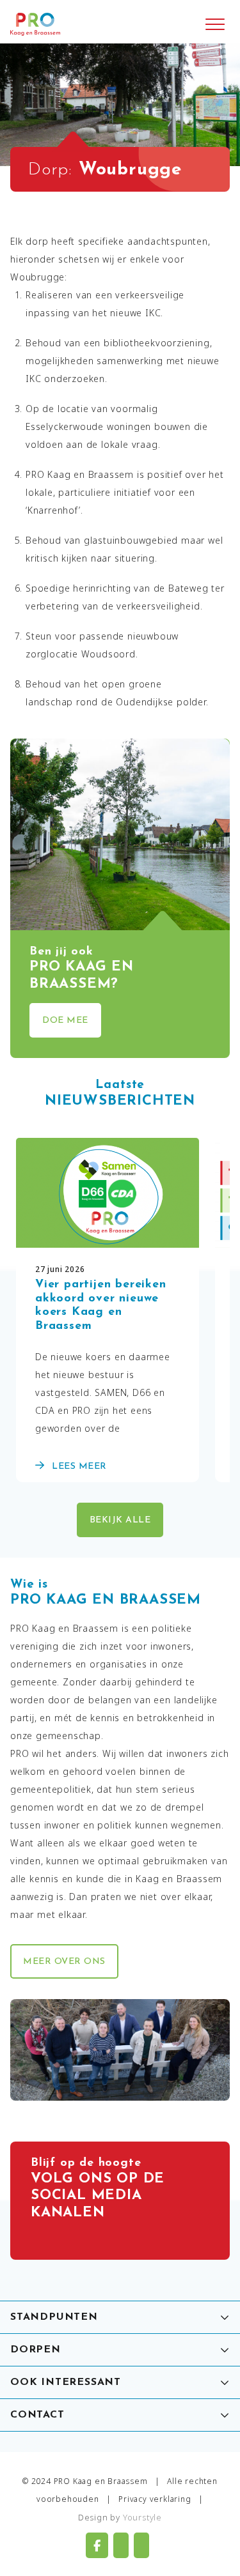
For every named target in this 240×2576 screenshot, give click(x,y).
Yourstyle (142, 2517)
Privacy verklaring (155, 2499)
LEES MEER (78, 1467)
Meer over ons (64, 1962)
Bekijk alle (120, 1520)
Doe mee (65, 1021)
